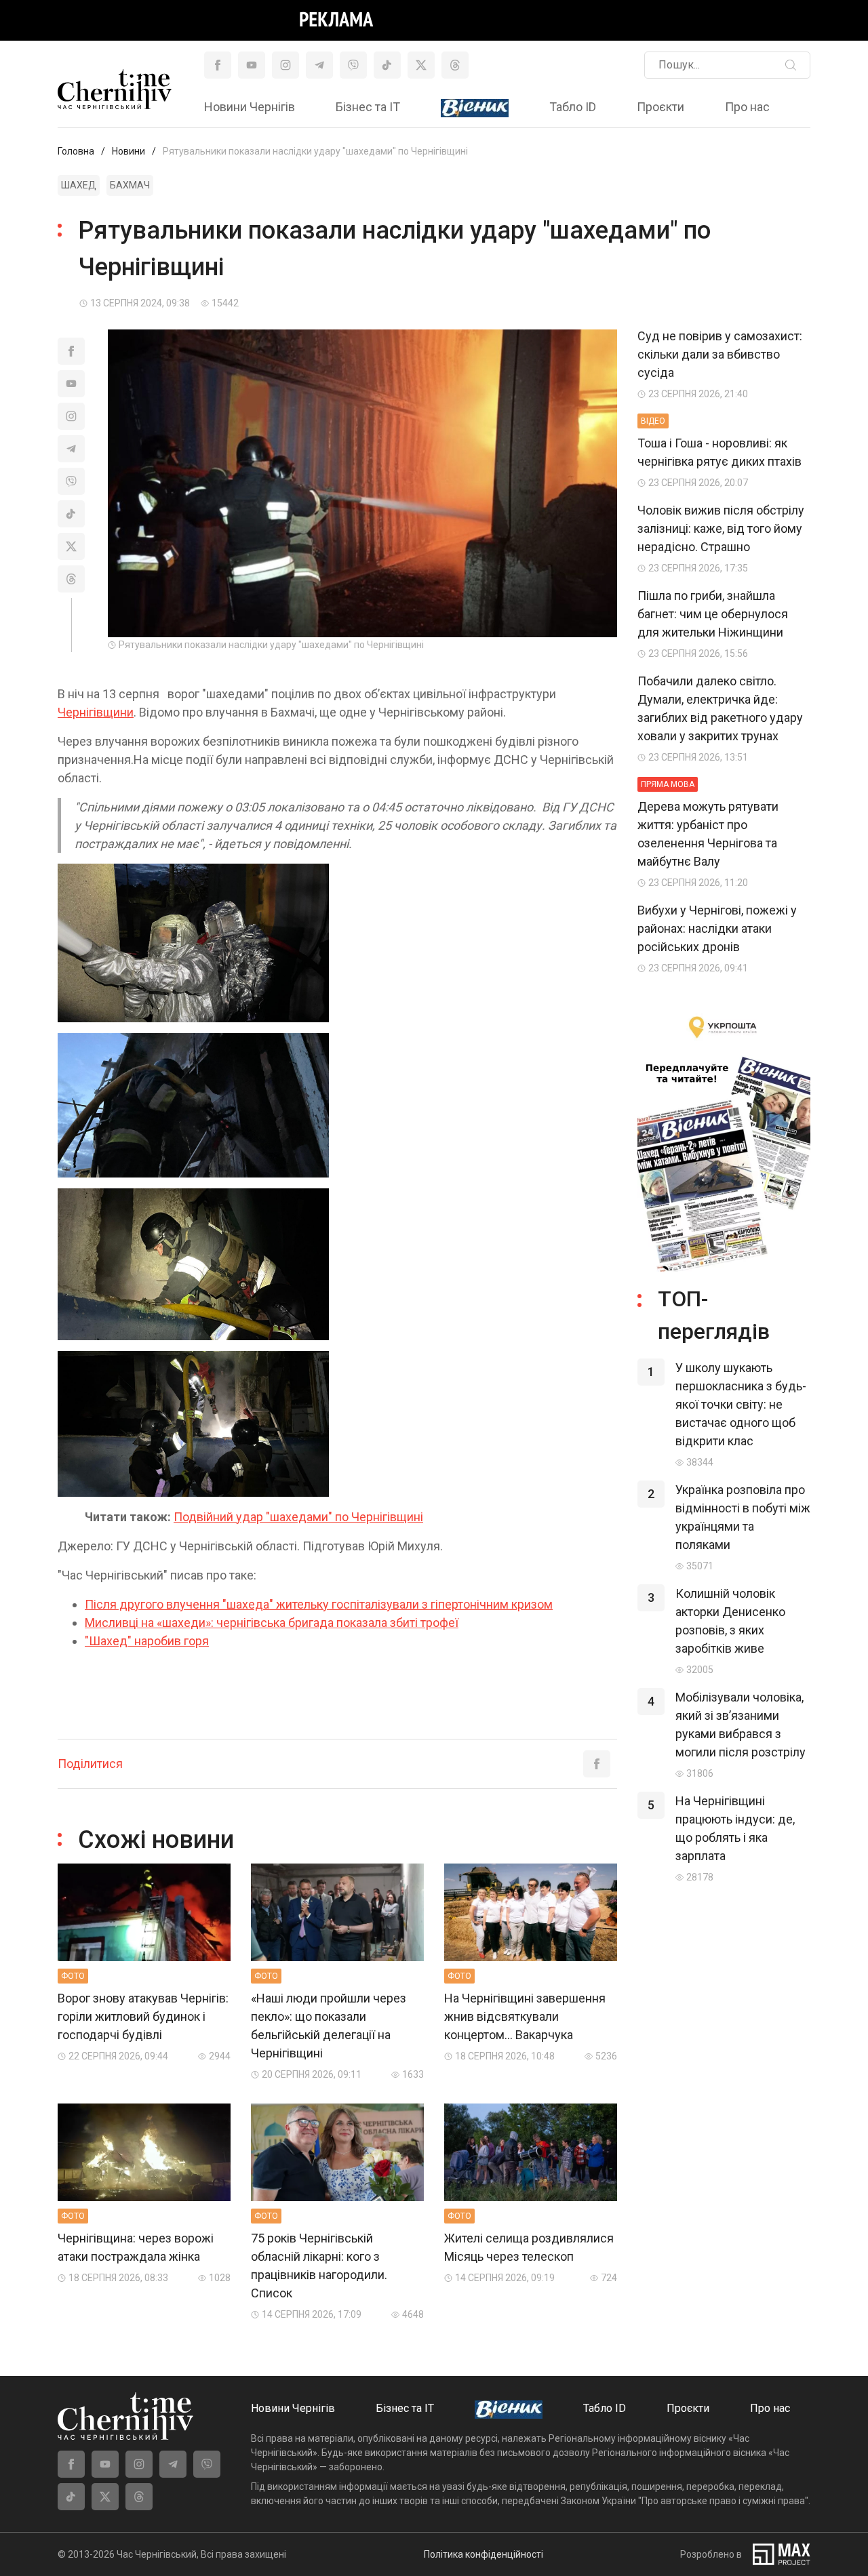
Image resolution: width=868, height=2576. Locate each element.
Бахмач (130, 185)
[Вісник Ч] (475, 108)
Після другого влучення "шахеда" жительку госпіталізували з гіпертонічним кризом (319, 1604)
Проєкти (660, 107)
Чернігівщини (96, 712)
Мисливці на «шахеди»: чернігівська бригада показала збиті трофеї (272, 1623)
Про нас (747, 107)
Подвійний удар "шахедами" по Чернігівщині (298, 1517)
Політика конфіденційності (484, 2554)
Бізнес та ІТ (368, 107)
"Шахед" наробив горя (147, 1641)
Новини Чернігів (250, 107)
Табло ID (573, 107)
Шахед (79, 185)
